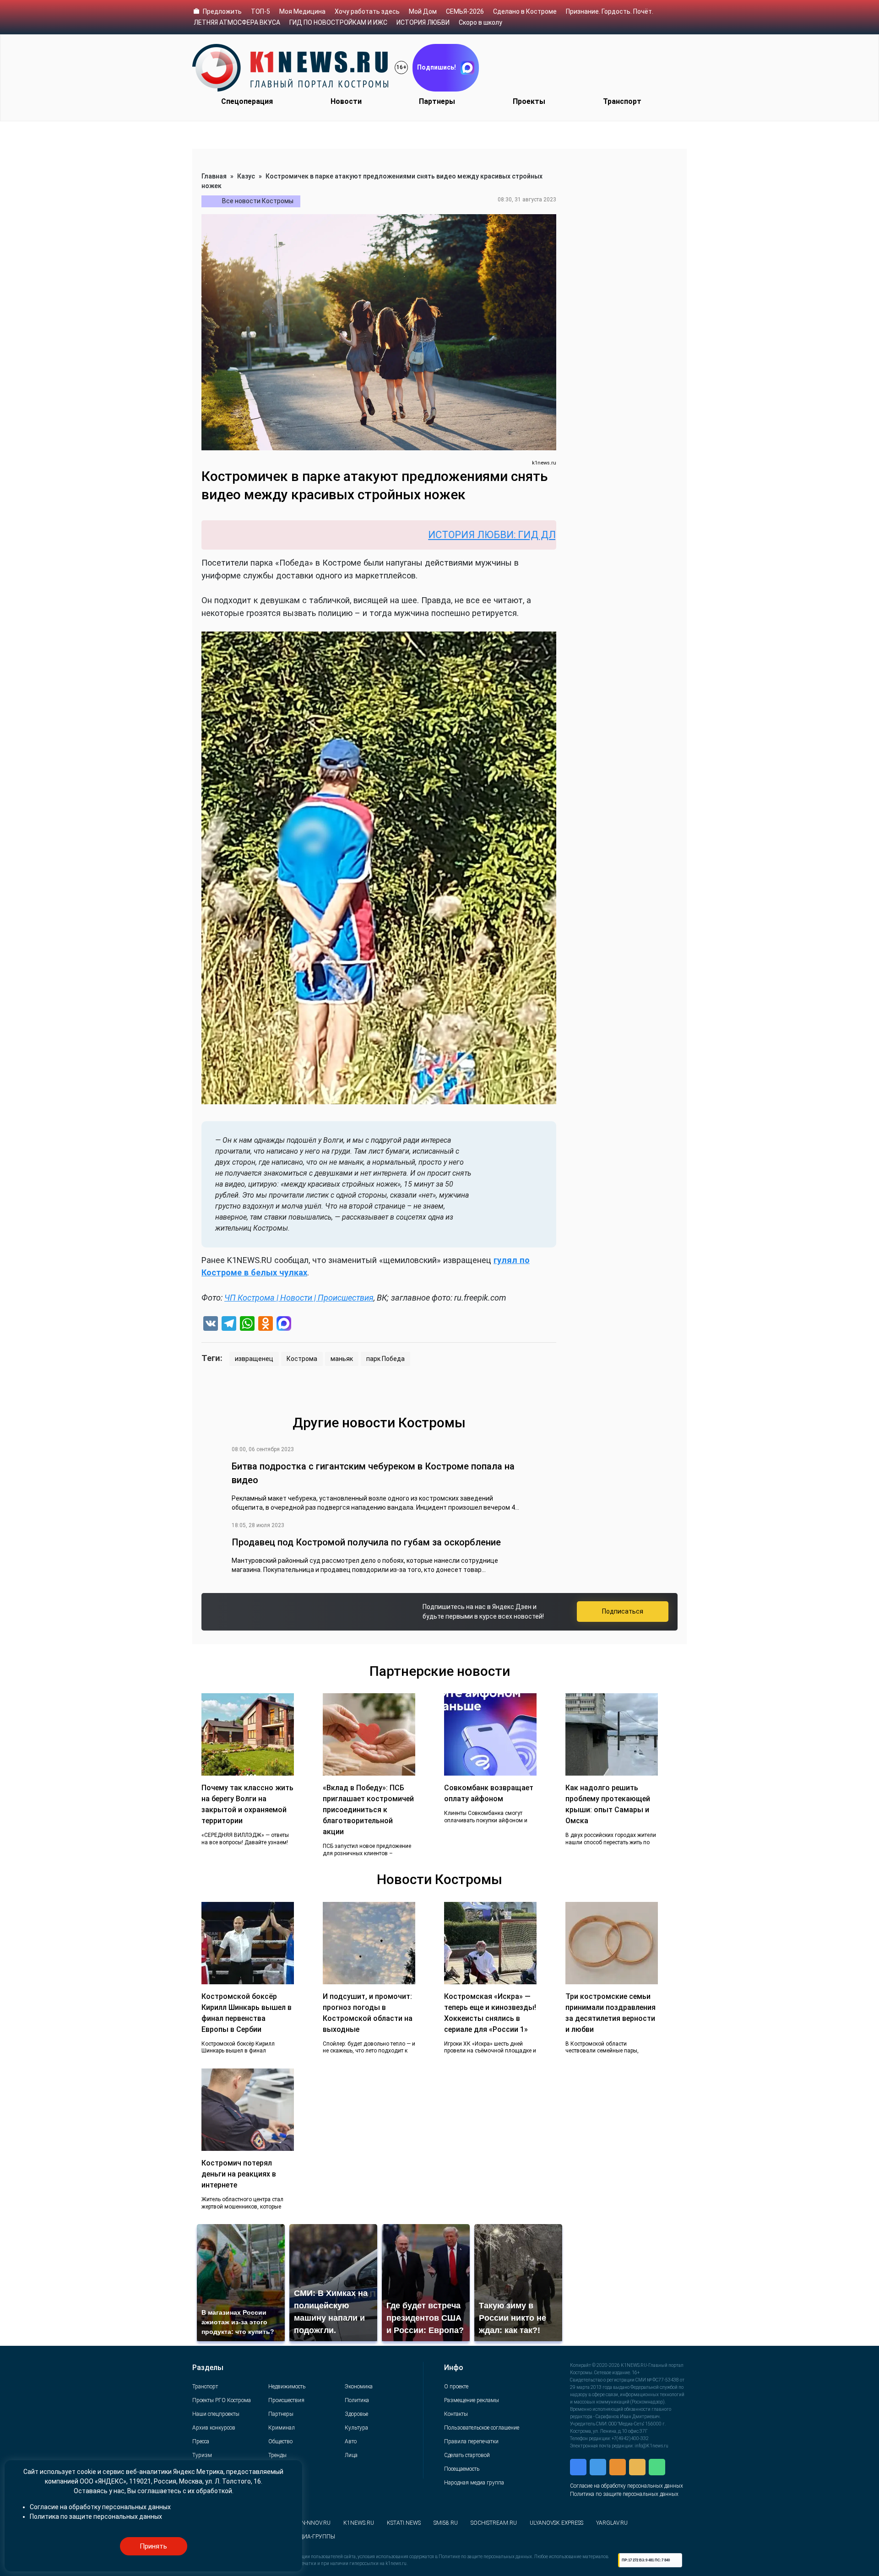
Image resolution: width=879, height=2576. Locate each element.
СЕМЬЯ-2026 (465, 11)
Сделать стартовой (467, 2455)
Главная (214, 176)
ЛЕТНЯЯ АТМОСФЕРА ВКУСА (237, 22)
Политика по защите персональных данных (624, 2494)
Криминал (282, 2428)
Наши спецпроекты (216, 2414)
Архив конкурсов (214, 2428)
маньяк (342, 1359)
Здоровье (356, 2414)
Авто (351, 2441)
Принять (153, 2546)
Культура (356, 2428)
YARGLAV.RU (612, 2523)
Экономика (359, 2387)
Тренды (277, 2455)
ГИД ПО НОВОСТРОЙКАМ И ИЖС (338, 22)
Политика (357, 2400)
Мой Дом (423, 11)
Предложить (222, 11)
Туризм (202, 2455)
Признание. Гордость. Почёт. (610, 11)
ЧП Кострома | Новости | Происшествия (299, 1298)
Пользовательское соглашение (482, 2428)
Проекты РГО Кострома (222, 2400)
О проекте (456, 2387)
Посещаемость (462, 2469)
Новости (346, 101)
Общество (280, 2441)
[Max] (284, 1325)
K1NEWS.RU (359, 2523)
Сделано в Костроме (525, 11)
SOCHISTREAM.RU (494, 2523)
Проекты (529, 101)
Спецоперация (247, 101)
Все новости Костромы (258, 201)
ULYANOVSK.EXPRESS (556, 2523)
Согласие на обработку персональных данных (627, 2486)
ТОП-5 (260, 11)
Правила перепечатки (471, 2441)
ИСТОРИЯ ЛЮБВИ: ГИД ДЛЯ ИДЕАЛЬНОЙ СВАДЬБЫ (443, 535)
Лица (351, 2455)
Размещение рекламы (472, 2400)
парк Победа (385, 1359)
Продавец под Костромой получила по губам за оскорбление (366, 1542)
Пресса (201, 2441)
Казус (246, 176)
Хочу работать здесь (367, 11)
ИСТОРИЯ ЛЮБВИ (423, 22)
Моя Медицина (302, 11)
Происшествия (286, 2400)
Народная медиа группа (474, 2483)
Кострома (302, 1359)
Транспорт (622, 101)
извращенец (254, 1359)
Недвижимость (287, 2387)
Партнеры (437, 101)
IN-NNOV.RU (315, 2523)
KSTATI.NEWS (404, 2523)
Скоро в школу (480, 22)
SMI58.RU (446, 2523)
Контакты (456, 2414)
